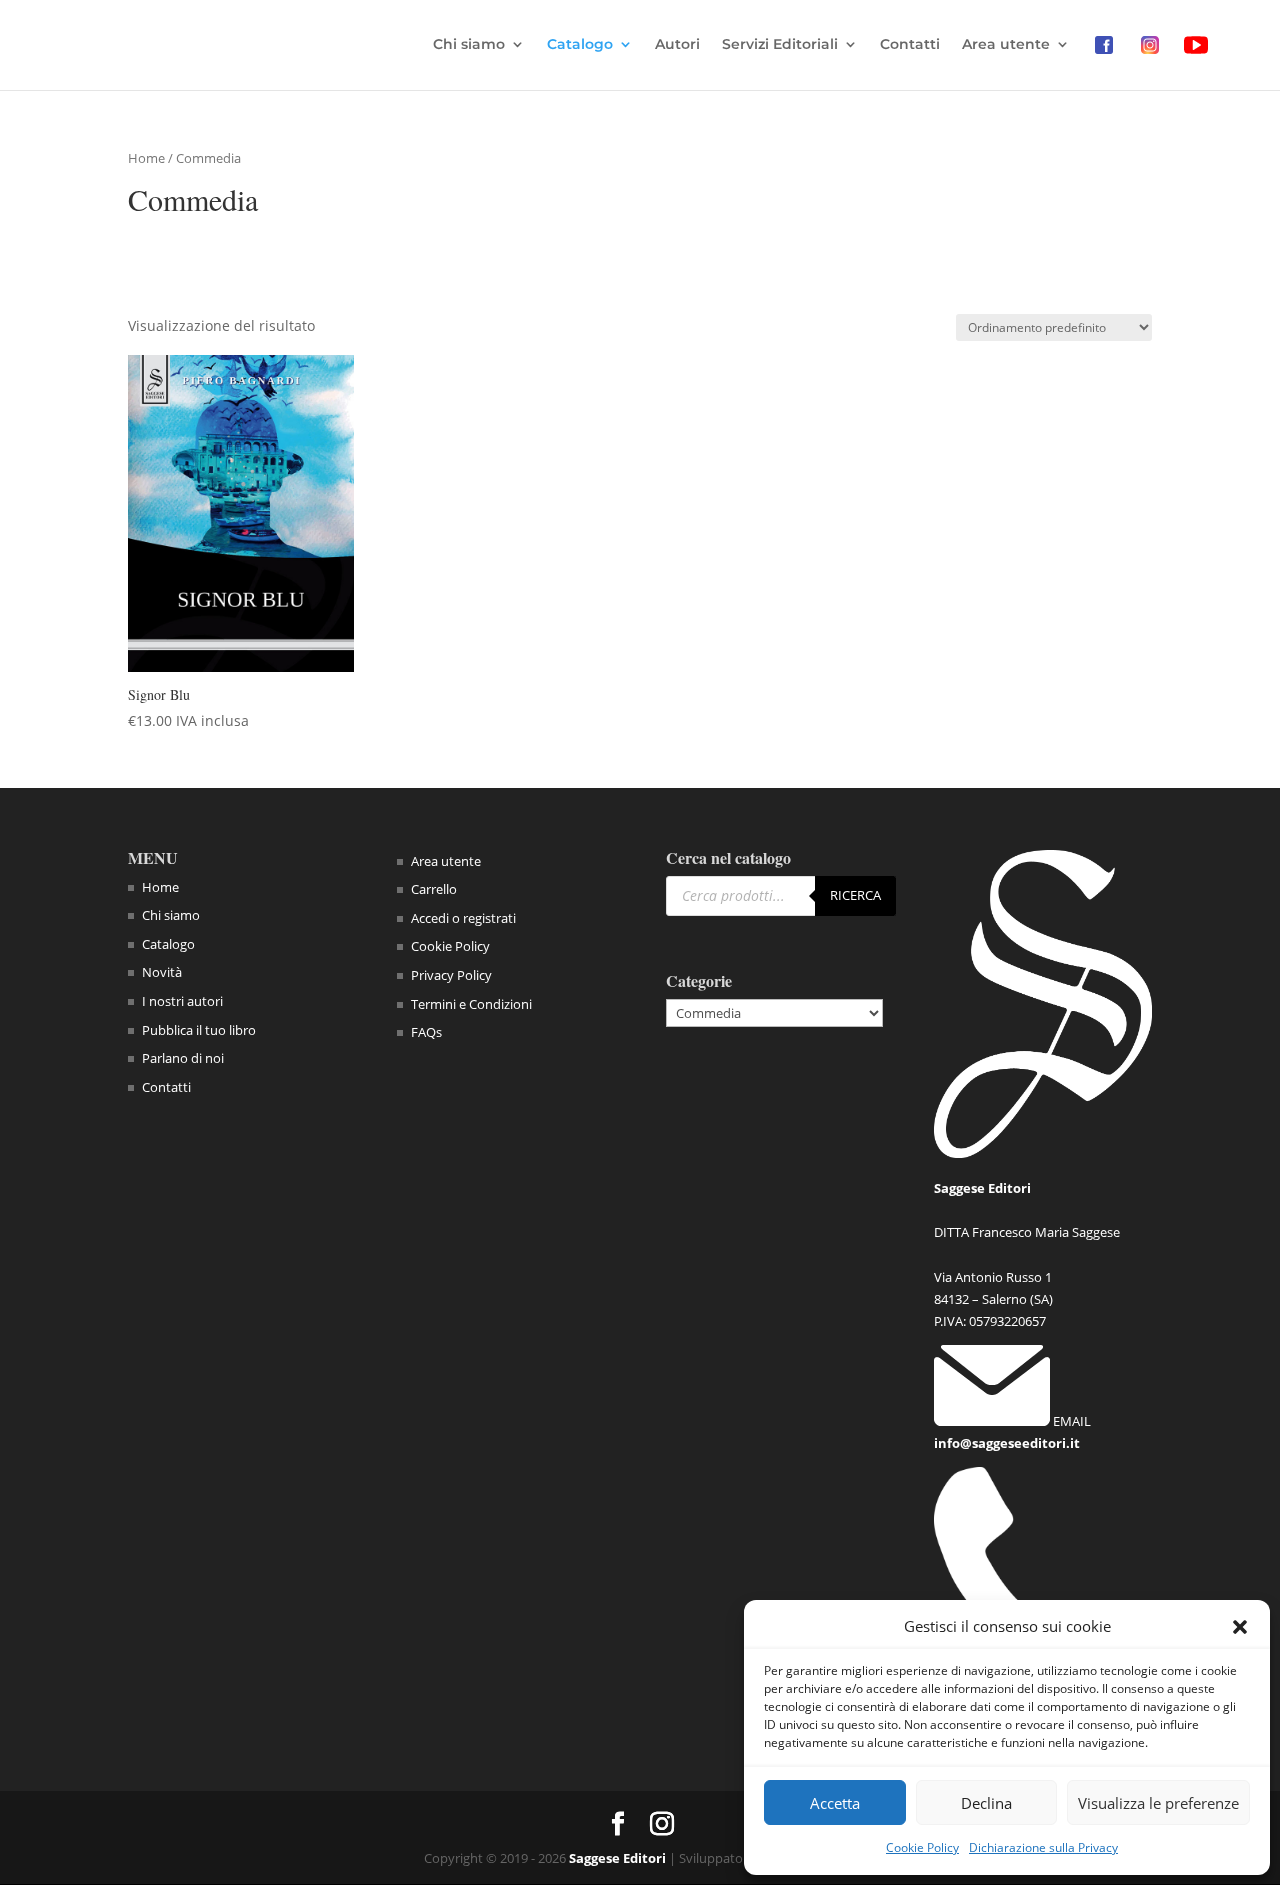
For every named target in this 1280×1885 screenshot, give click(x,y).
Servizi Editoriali (780, 45)
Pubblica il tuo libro (199, 1030)
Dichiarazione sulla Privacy (1043, 1847)
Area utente (1006, 45)
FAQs (426, 1032)
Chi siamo (469, 45)
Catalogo (580, 45)
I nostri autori (182, 1001)
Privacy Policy (451, 975)
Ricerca (855, 895)
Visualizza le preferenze (1158, 1803)
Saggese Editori (617, 1858)
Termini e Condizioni (471, 1004)
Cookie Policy (922, 1847)
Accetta (835, 1803)
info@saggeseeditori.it (1007, 1443)
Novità (162, 972)
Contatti (910, 45)
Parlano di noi (183, 1058)
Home (146, 158)
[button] (1240, 1627)
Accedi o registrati (463, 918)
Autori (677, 45)
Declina (986, 1803)
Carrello (434, 889)
